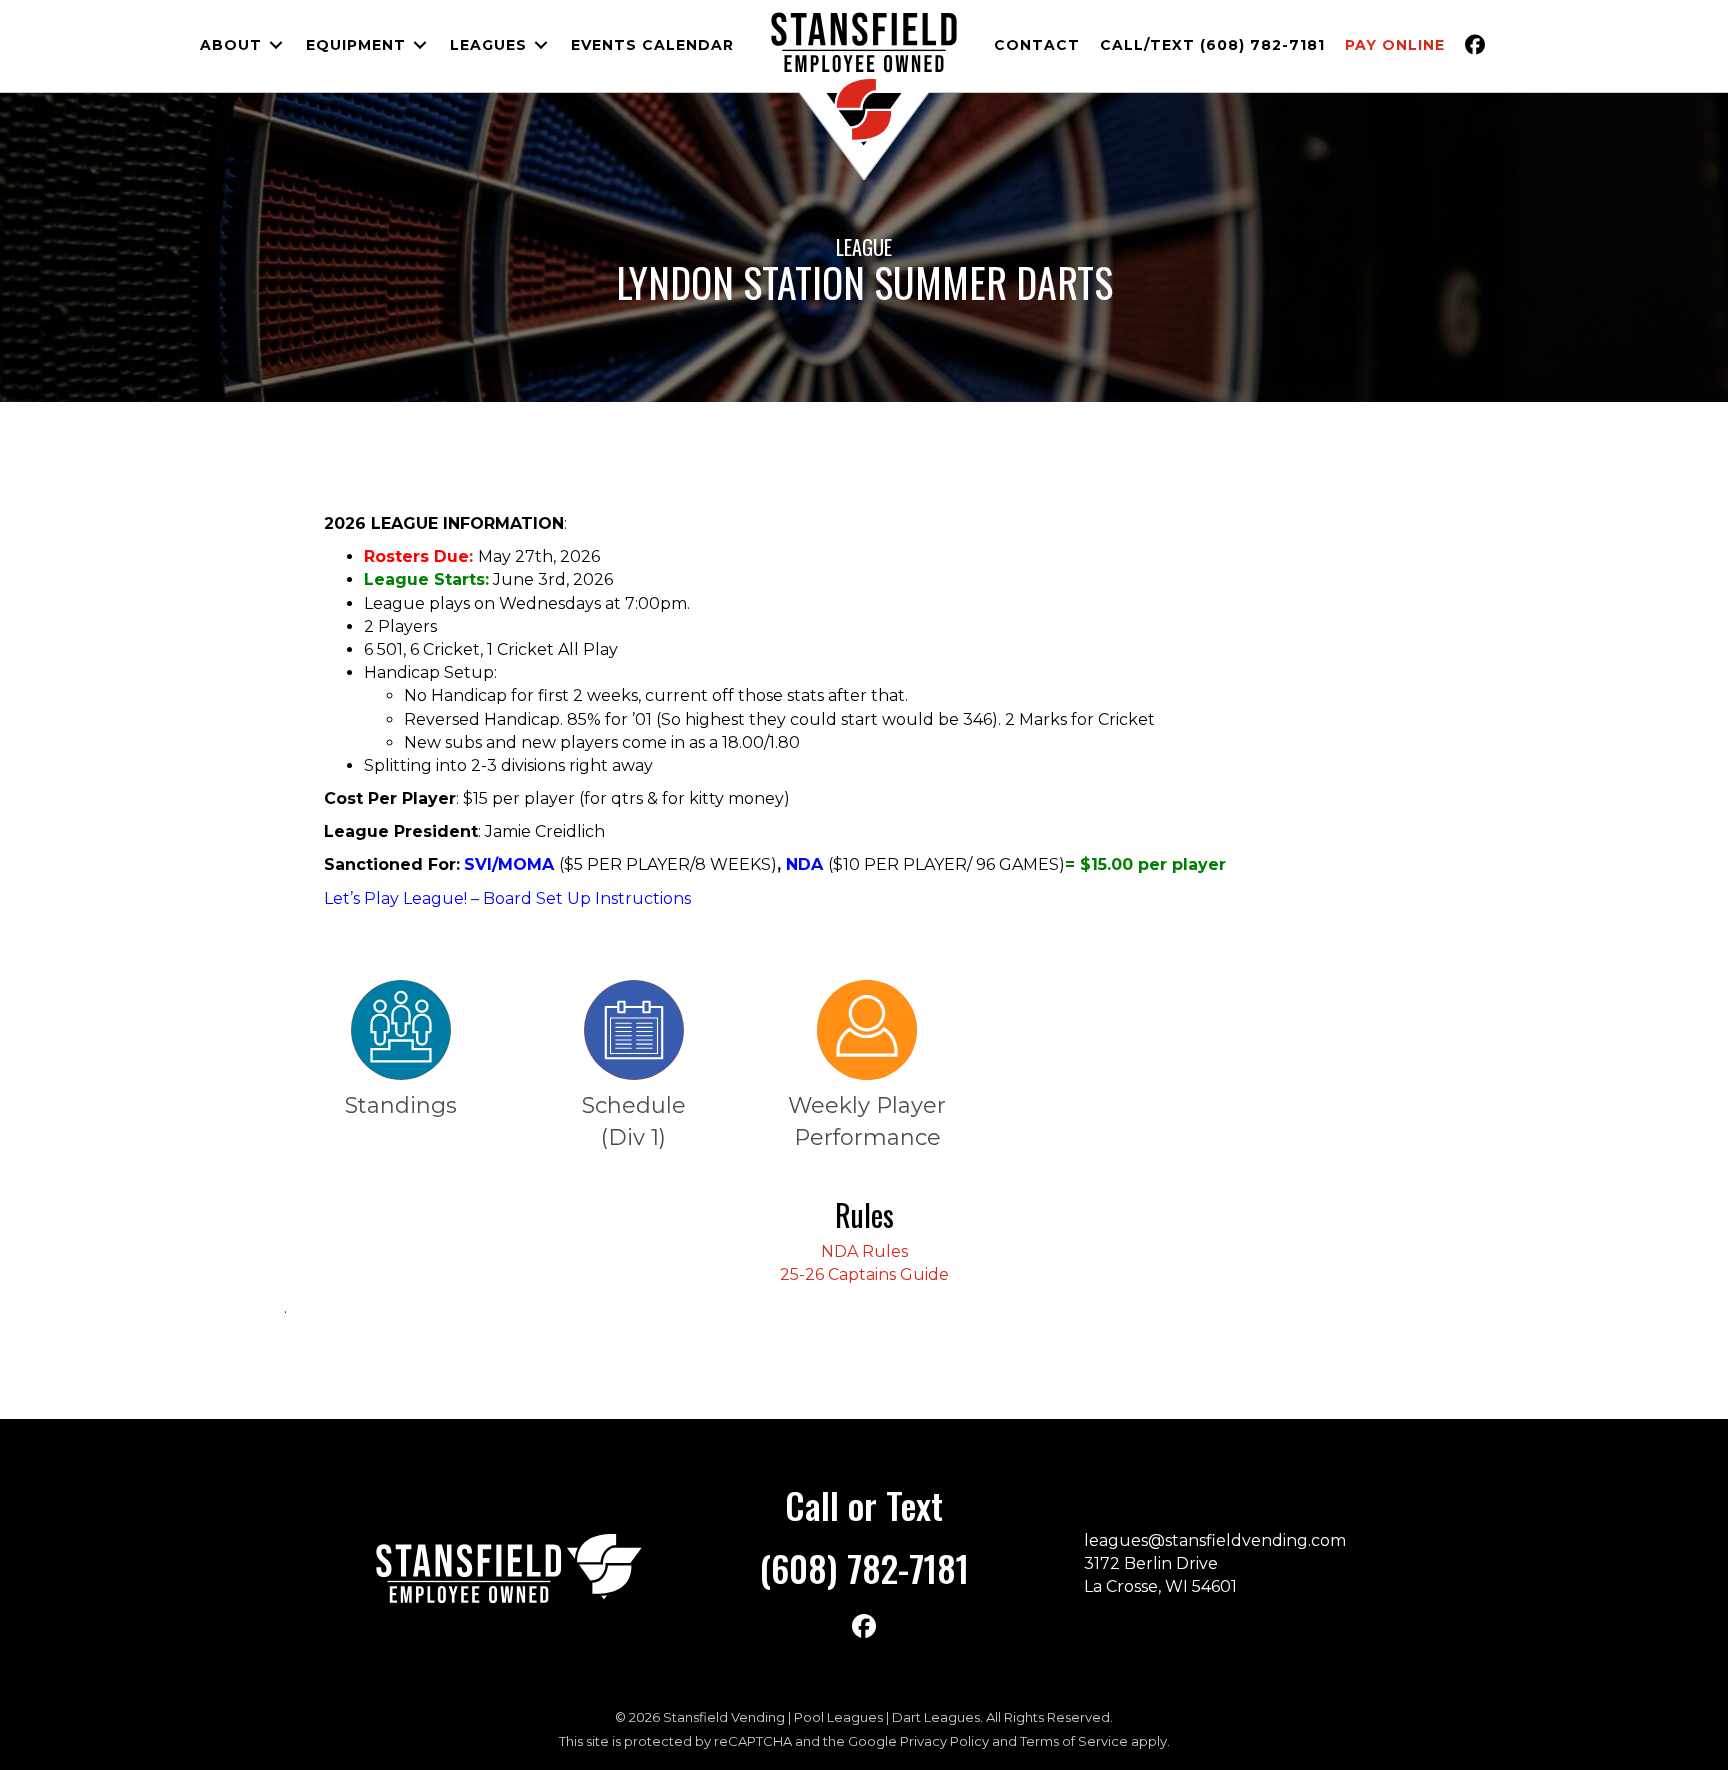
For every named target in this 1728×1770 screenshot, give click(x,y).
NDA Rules (864, 1251)
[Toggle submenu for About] (276, 45)
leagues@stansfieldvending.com (1215, 1540)
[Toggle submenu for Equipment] (420, 45)
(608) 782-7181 (864, 1567)
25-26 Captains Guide (864, 1274)
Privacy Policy (944, 1741)
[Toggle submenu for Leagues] (541, 45)
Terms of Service (1074, 1741)
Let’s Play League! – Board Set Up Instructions (507, 898)
